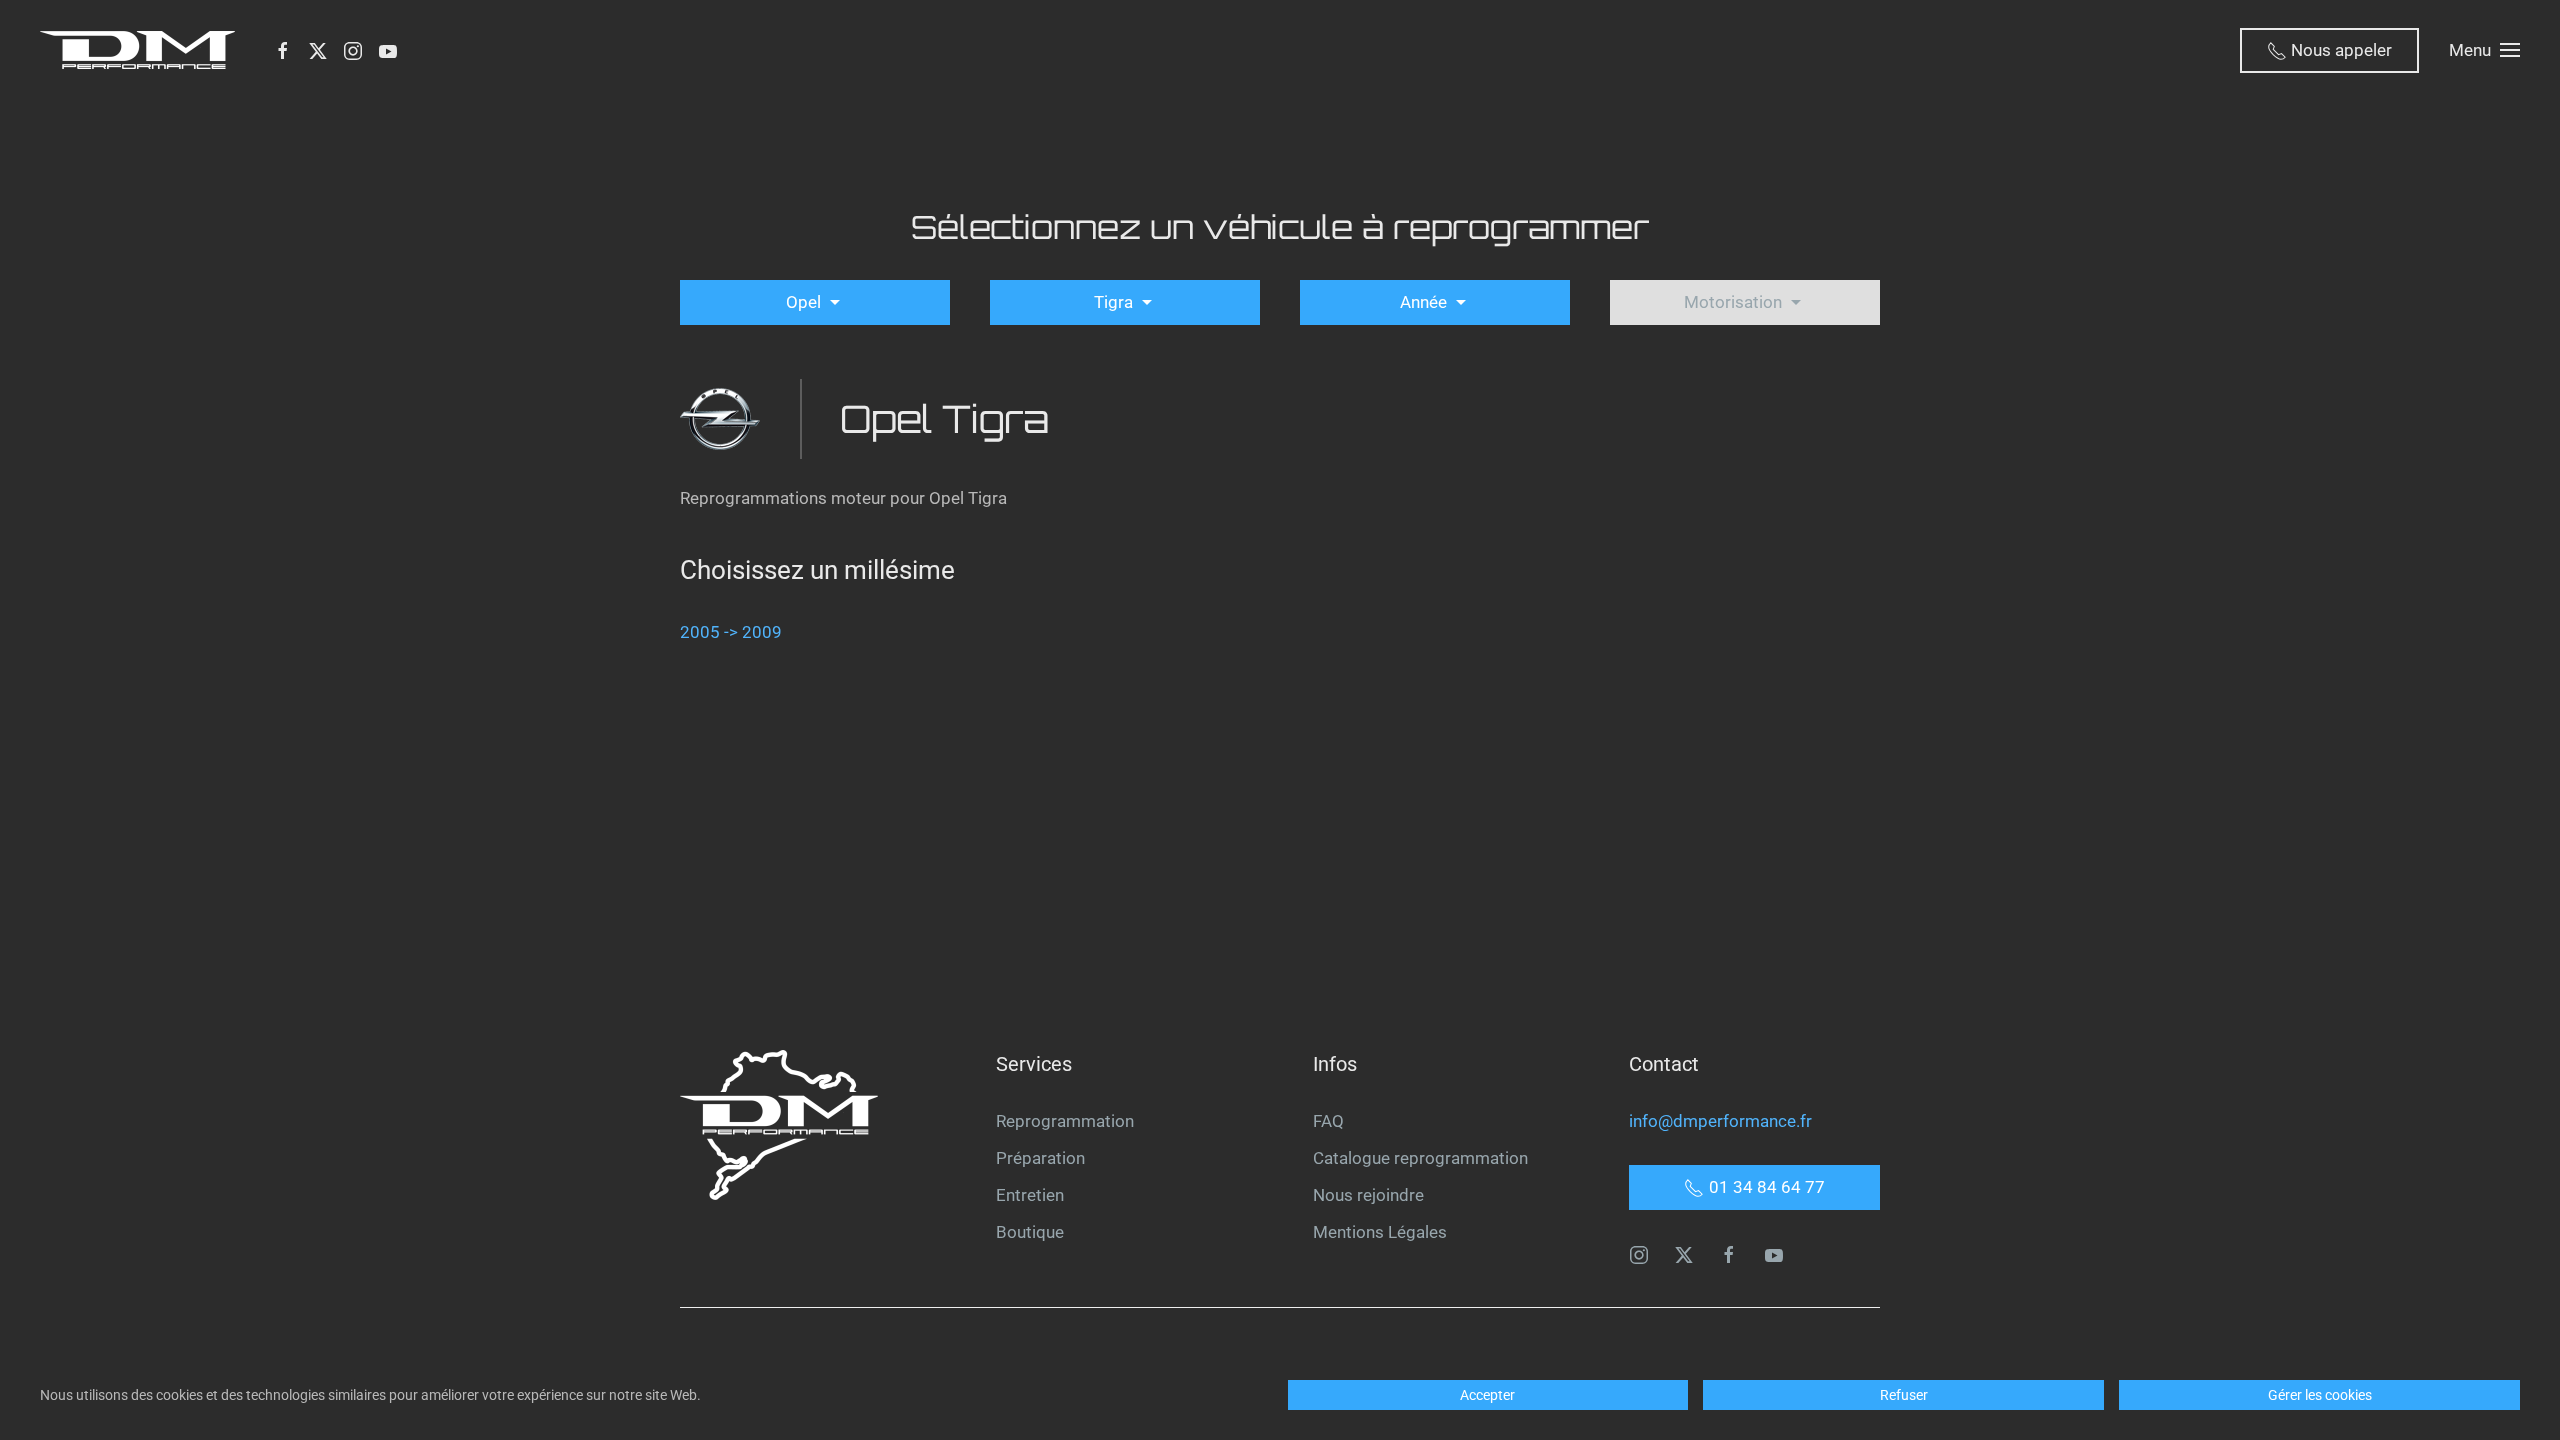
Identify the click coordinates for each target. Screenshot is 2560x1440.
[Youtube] (388, 50)
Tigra (1115, 302)
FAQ (1328, 1121)
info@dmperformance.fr (1720, 1121)
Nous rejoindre (1368, 1195)
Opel (805, 302)
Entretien (1030, 1195)
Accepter (1487, 1395)
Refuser (1904, 1395)
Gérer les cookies (2320, 1395)
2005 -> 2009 (731, 632)
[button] (2484, 50)
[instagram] (1639, 1253)
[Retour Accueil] (141, 50)
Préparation (1040, 1158)
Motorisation (1735, 302)
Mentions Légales (1380, 1232)
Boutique (1030, 1232)
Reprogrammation (1065, 1121)
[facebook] (1729, 1253)
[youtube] (1774, 1253)
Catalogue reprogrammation (1420, 1158)
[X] (318, 50)
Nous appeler (2339, 50)
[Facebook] (283, 50)
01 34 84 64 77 (1767, 1187)
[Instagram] (353, 50)
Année (1425, 302)
